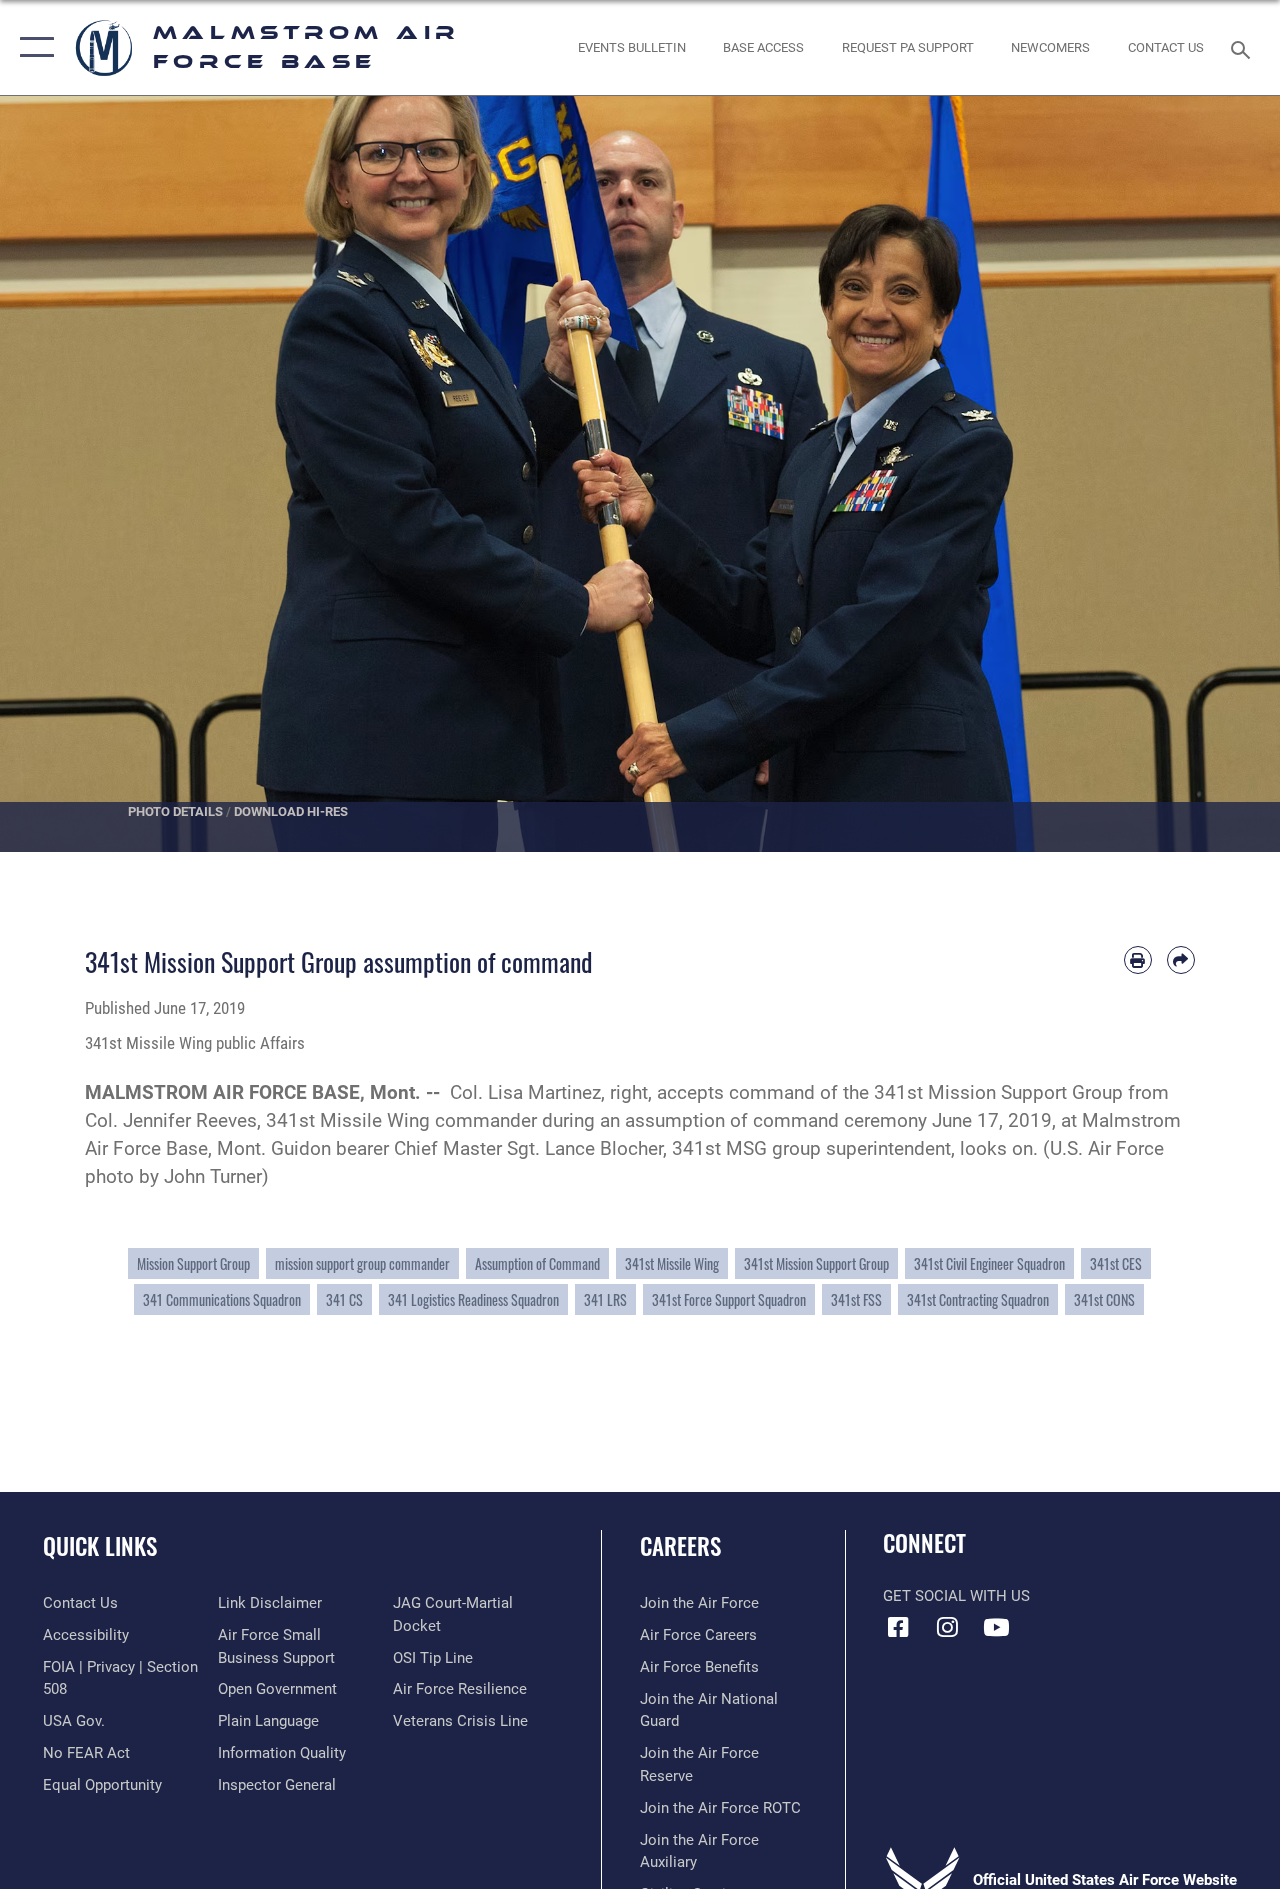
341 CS (344, 1299)
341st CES (1116, 1263)
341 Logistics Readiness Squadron (473, 1299)
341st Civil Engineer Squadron (989, 1263)
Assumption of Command (537, 1263)
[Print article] (1138, 960)
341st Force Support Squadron (729, 1299)
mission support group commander (362, 1263)
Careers (680, 1546)
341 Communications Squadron (222, 1299)
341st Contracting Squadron (978, 1299)
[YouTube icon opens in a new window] (996, 1627)
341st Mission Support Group (816, 1263)
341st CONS (1104, 1299)
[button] (32, 47)
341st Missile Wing (672, 1263)
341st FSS (856, 1299)
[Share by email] (1181, 960)
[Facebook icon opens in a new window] (898, 1627)
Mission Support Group (193, 1263)
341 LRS (605, 1299)
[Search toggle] (1244, 47)
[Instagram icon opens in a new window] (947, 1627)
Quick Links (100, 1546)
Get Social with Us (956, 1596)
